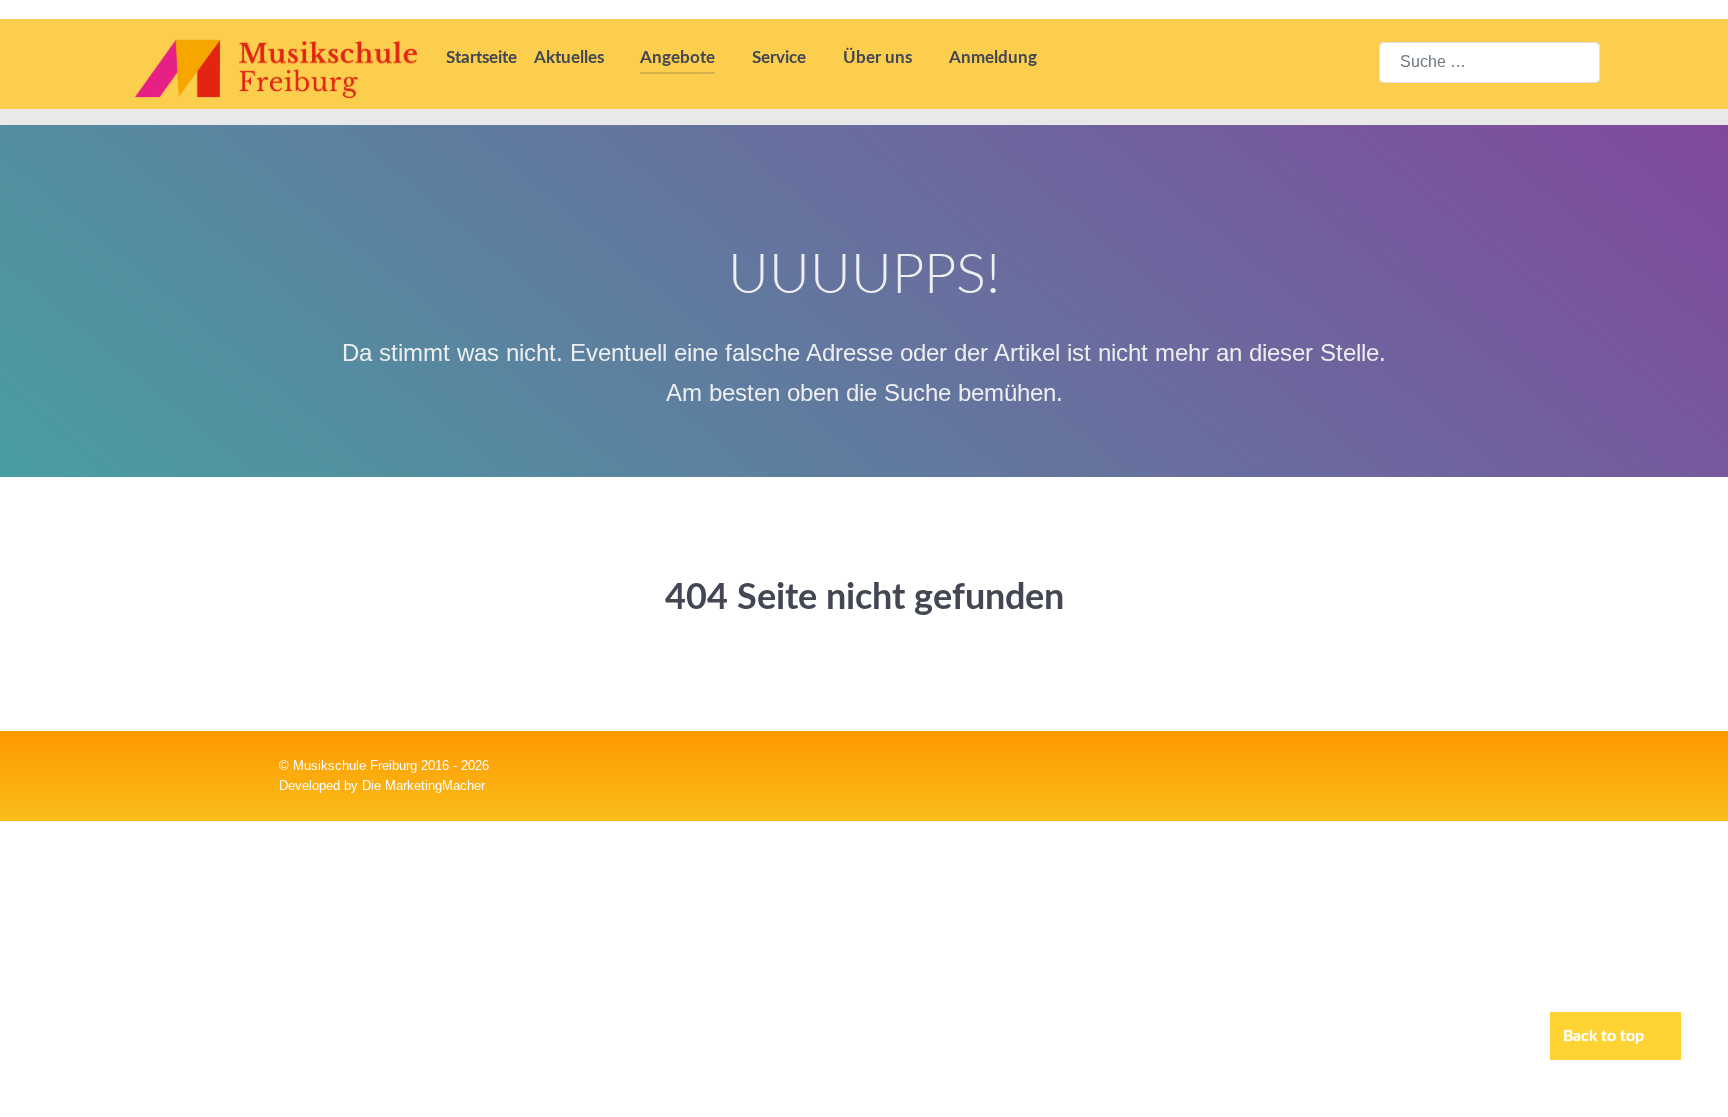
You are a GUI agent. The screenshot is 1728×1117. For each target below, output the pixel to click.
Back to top (1605, 1036)
